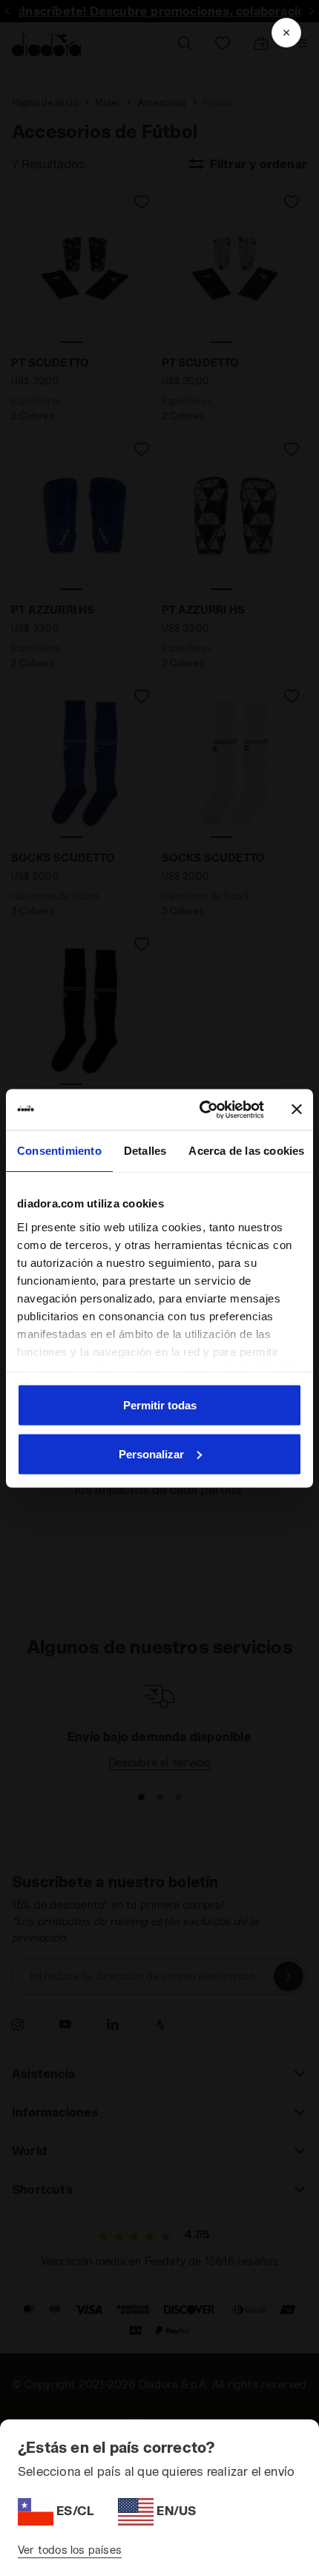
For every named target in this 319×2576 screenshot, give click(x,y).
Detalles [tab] (145, 1151)
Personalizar (151, 1453)
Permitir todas (160, 1405)
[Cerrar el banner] (297, 1110)
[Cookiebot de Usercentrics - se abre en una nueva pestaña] (201, 1110)
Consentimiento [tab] (59, 1151)
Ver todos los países (70, 2550)
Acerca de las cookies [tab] (246, 1151)
